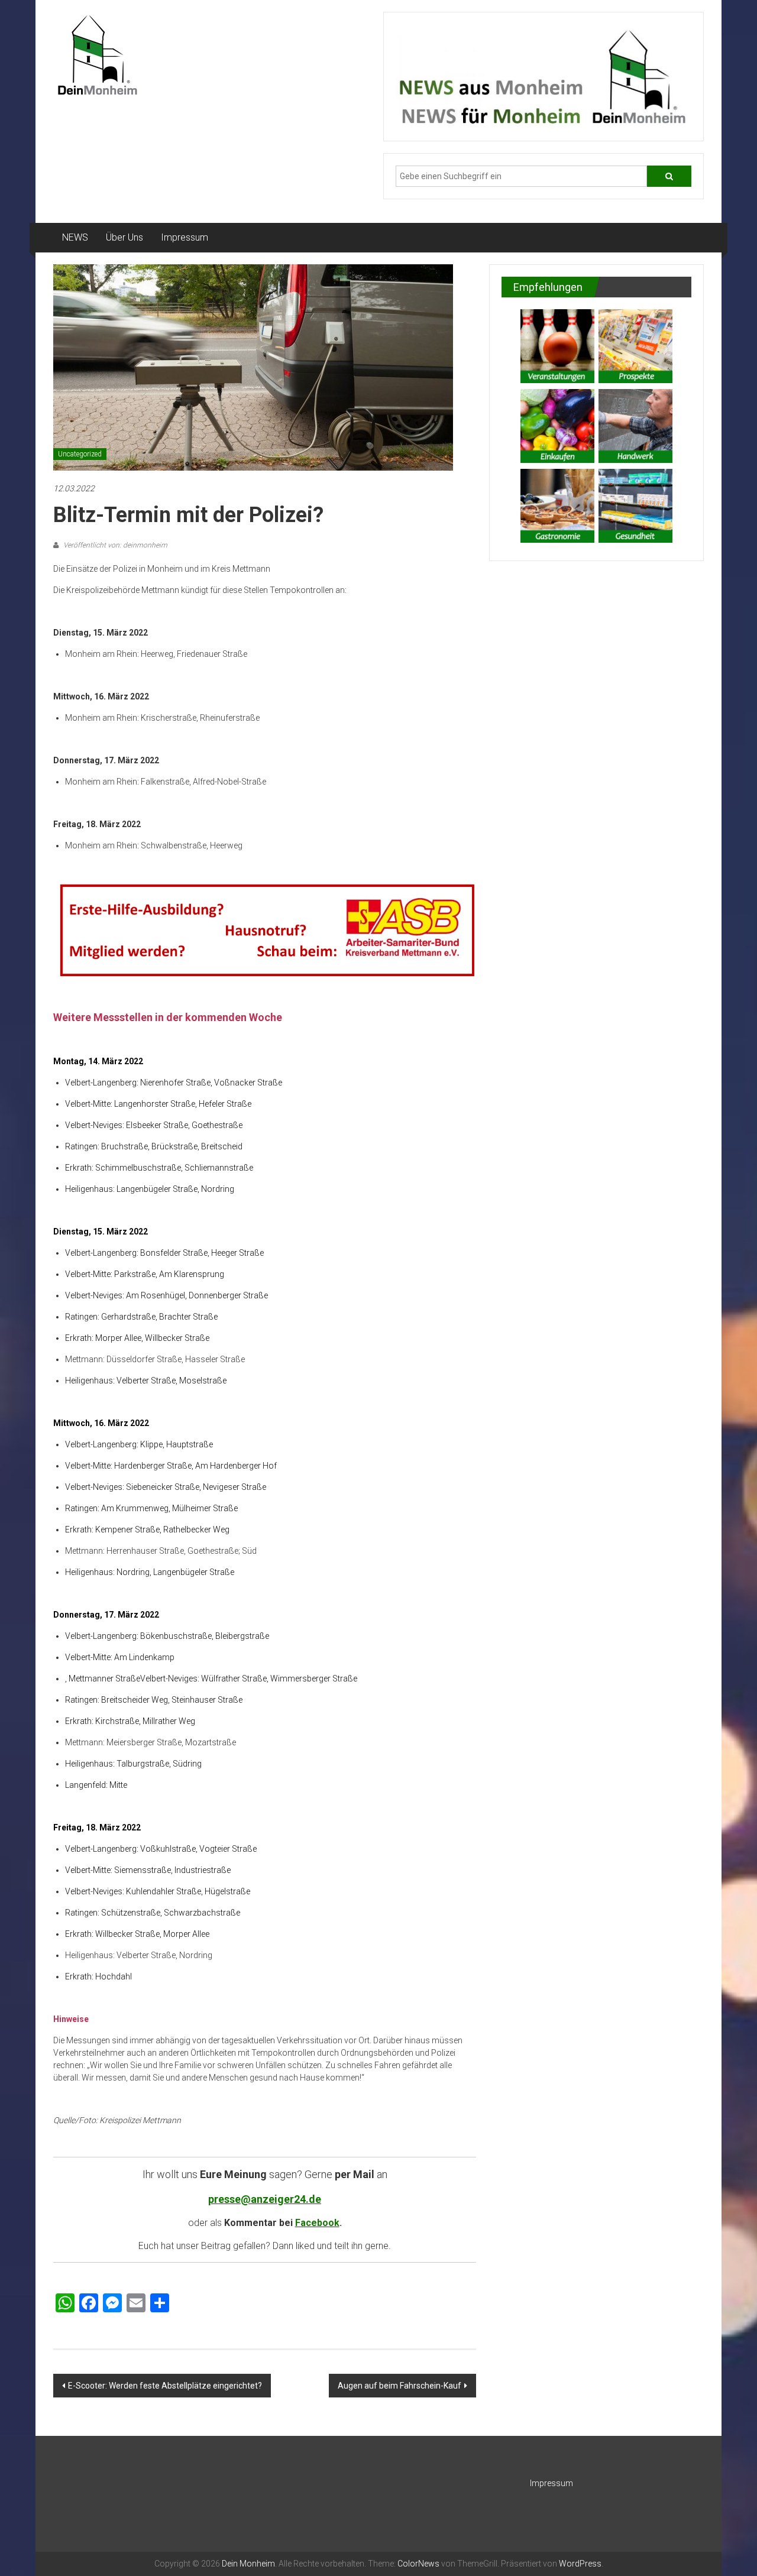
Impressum (185, 237)
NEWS (75, 237)
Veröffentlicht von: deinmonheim (114, 545)
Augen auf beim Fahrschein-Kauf (399, 2386)
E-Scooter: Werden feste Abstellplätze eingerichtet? (165, 2386)
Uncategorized (80, 454)
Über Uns (124, 237)
